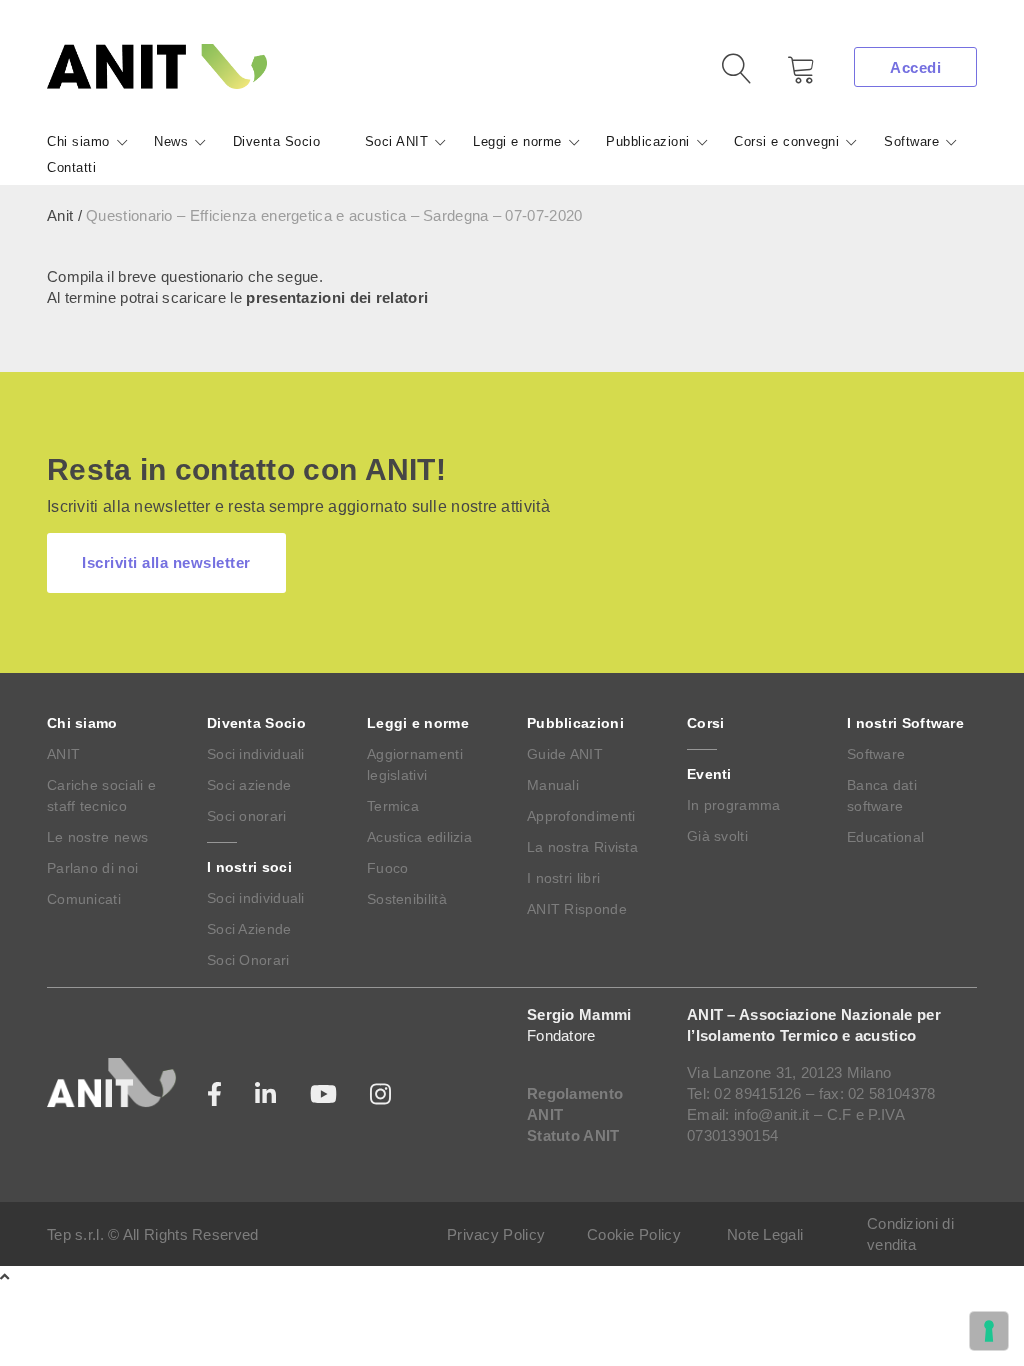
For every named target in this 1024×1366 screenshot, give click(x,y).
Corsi (706, 723)
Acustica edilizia (419, 837)
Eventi (709, 774)
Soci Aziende (249, 929)
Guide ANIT (565, 754)
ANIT (63, 754)
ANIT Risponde (577, 909)
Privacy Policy (496, 1234)
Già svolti (717, 836)
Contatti (71, 167)
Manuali (553, 785)
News (171, 141)
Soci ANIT (397, 141)
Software (911, 141)
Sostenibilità (407, 899)
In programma (734, 805)
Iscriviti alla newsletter (166, 562)
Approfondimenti (581, 816)
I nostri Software (905, 723)
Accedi (915, 67)
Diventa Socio (277, 141)
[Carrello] (787, 76)
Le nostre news (97, 837)
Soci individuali (256, 754)
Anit (60, 215)
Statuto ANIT (573, 1135)
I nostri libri (563, 878)
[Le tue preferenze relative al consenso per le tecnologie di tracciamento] (989, 1331)
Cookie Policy (634, 1234)
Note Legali (765, 1234)
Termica (393, 806)
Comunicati (84, 899)
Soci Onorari (248, 960)
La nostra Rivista (582, 847)
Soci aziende (249, 785)
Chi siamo (78, 141)
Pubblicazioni (648, 141)
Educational (885, 837)
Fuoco (388, 868)
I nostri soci (249, 867)
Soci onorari (247, 816)
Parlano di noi (92, 868)
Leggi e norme (517, 141)
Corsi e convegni (786, 141)
